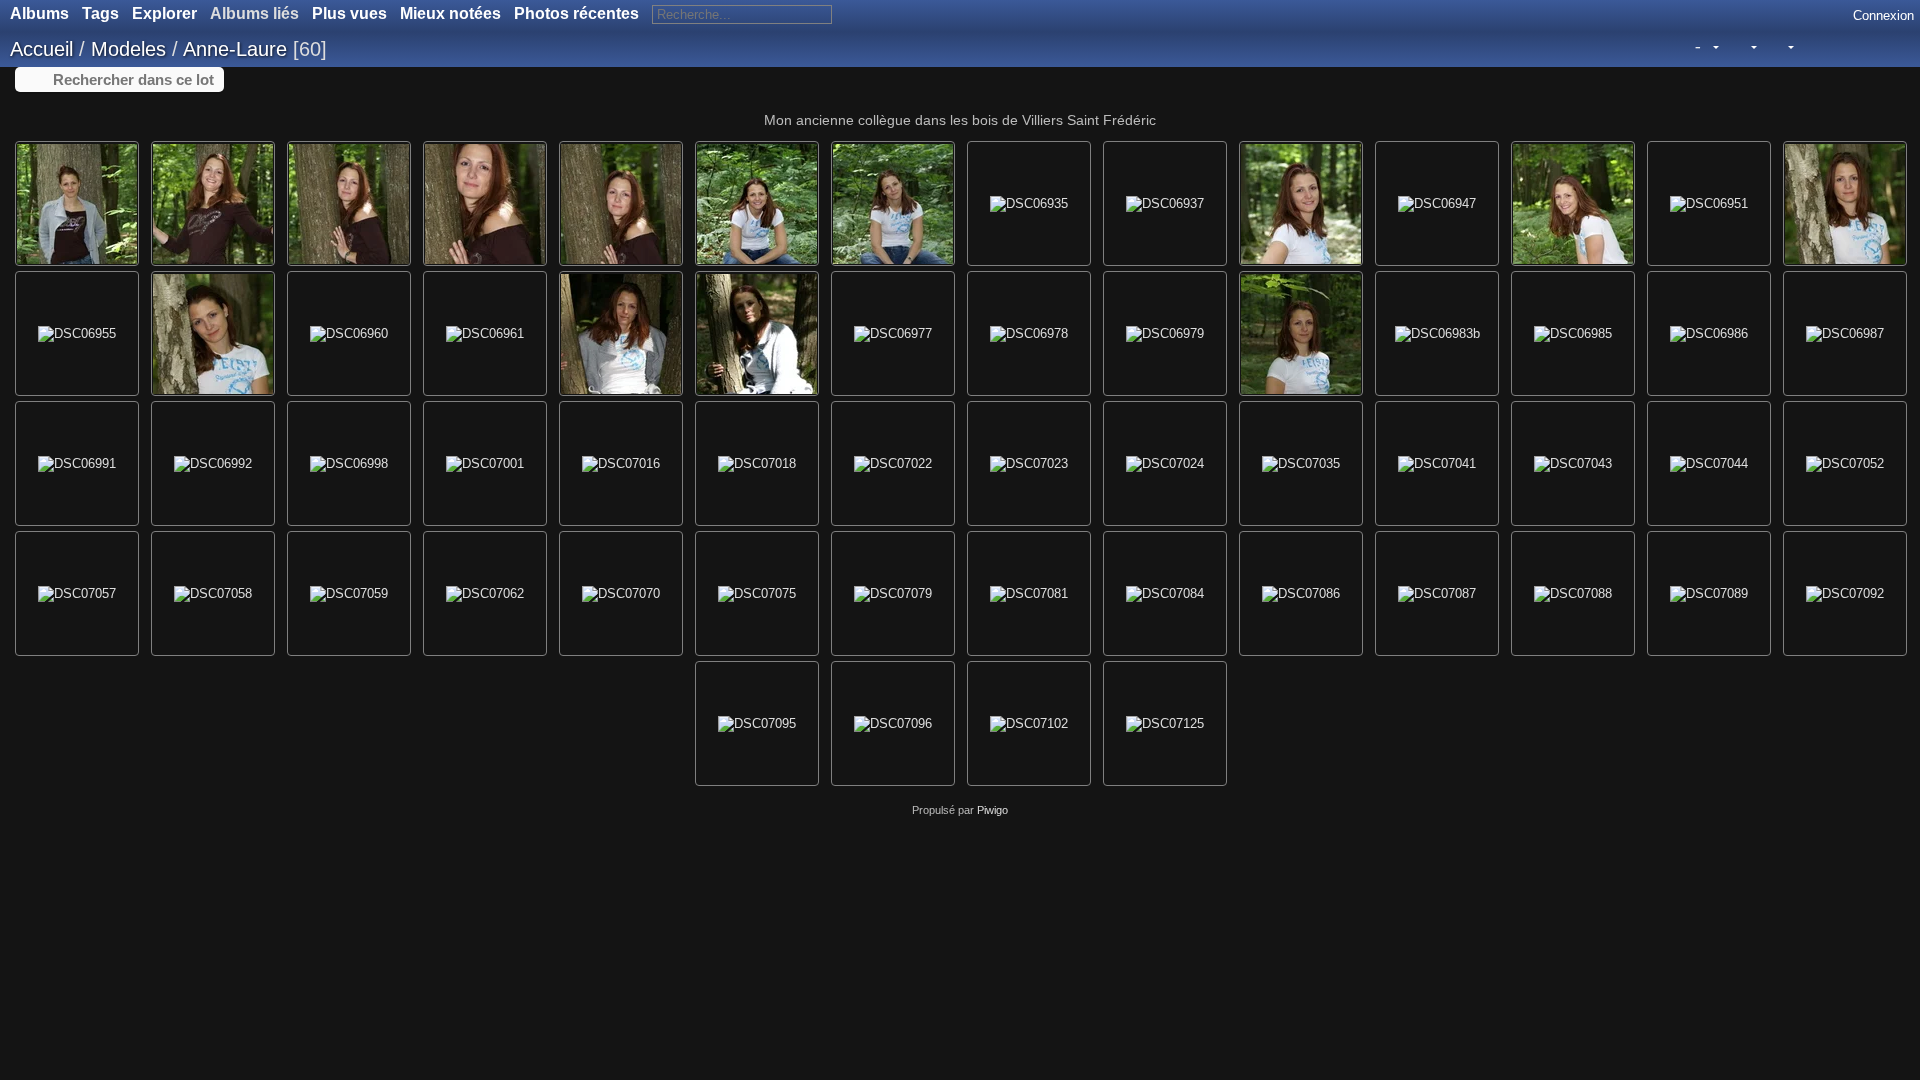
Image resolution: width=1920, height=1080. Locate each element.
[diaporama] (1810, 47)
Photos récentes (576, 13)
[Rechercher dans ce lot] (1673, 47)
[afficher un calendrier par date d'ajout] (1837, 47)
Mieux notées (450, 13)
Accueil (41, 49)
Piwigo (992, 810)
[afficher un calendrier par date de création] (1865, 47)
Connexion (1883, 15)
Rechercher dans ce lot (133, 79)
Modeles (128, 49)
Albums (39, 13)
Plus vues (349, 13)
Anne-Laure (235, 49)
